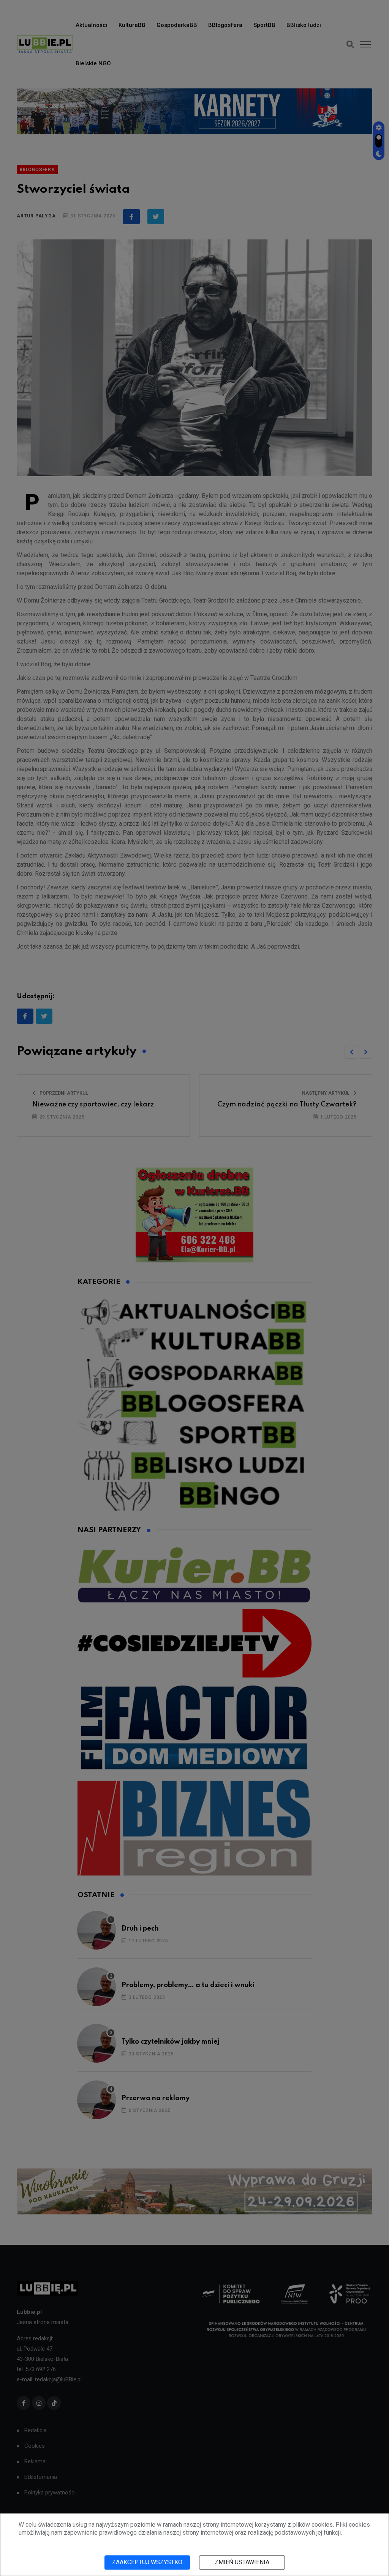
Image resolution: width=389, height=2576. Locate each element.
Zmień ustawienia (242, 2562)
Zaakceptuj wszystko (147, 2562)
